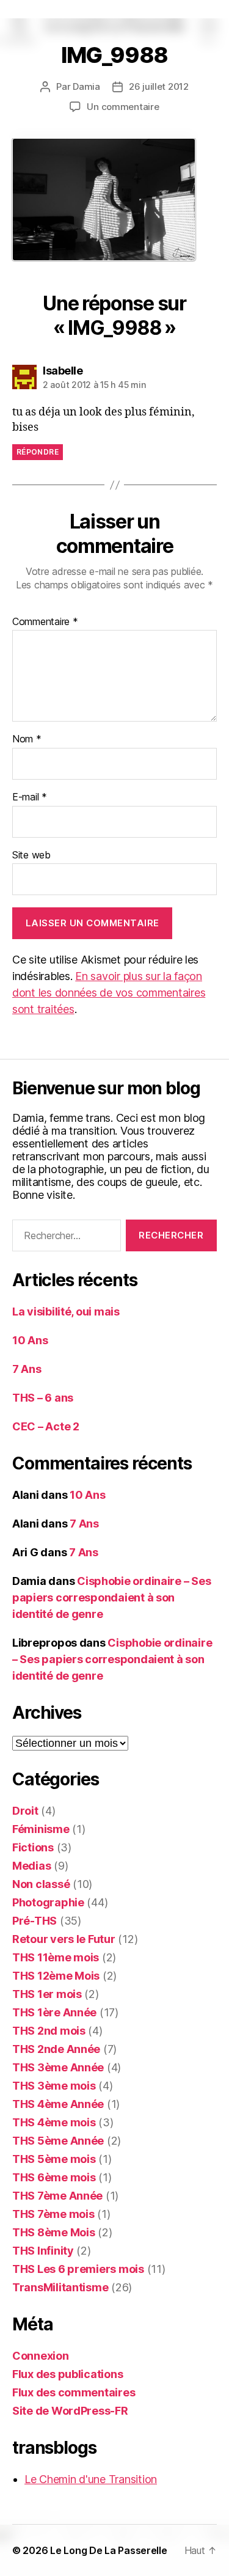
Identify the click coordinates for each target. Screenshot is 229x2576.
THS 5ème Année (58, 2141)
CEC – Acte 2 (46, 1426)
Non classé (41, 1884)
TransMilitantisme (60, 2287)
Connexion (41, 2356)
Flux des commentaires (74, 2392)
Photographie (48, 1902)
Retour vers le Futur (64, 1939)
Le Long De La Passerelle (109, 2550)
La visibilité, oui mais (66, 1312)
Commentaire (45, 622)
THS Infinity (43, 2251)
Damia (86, 86)
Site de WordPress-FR (70, 2411)
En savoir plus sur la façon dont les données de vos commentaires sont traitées (109, 993)
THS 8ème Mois (54, 2232)
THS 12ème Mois (56, 1976)
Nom (27, 739)
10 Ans (30, 1340)
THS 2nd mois (49, 2031)
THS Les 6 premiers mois (78, 2269)
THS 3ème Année (58, 2067)
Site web (31, 855)
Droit (25, 1811)
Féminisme (41, 1829)
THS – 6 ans (43, 1398)
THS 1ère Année (54, 2012)
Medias (31, 1866)
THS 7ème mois (53, 2214)
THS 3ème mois (54, 2086)
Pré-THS (35, 1921)
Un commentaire (123, 107)
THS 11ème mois (56, 1957)
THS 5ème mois (54, 2159)
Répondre (38, 452)
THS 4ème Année (58, 2104)
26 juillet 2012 (159, 86)
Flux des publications (67, 2374)
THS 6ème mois (54, 2177)
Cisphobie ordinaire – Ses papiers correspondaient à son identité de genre (111, 1597)
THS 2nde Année (56, 2049)
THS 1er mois (47, 1994)
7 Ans (27, 1369)
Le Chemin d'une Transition (91, 2479)
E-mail (30, 797)
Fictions (33, 1847)
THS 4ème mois (54, 2122)
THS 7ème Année (57, 2196)
